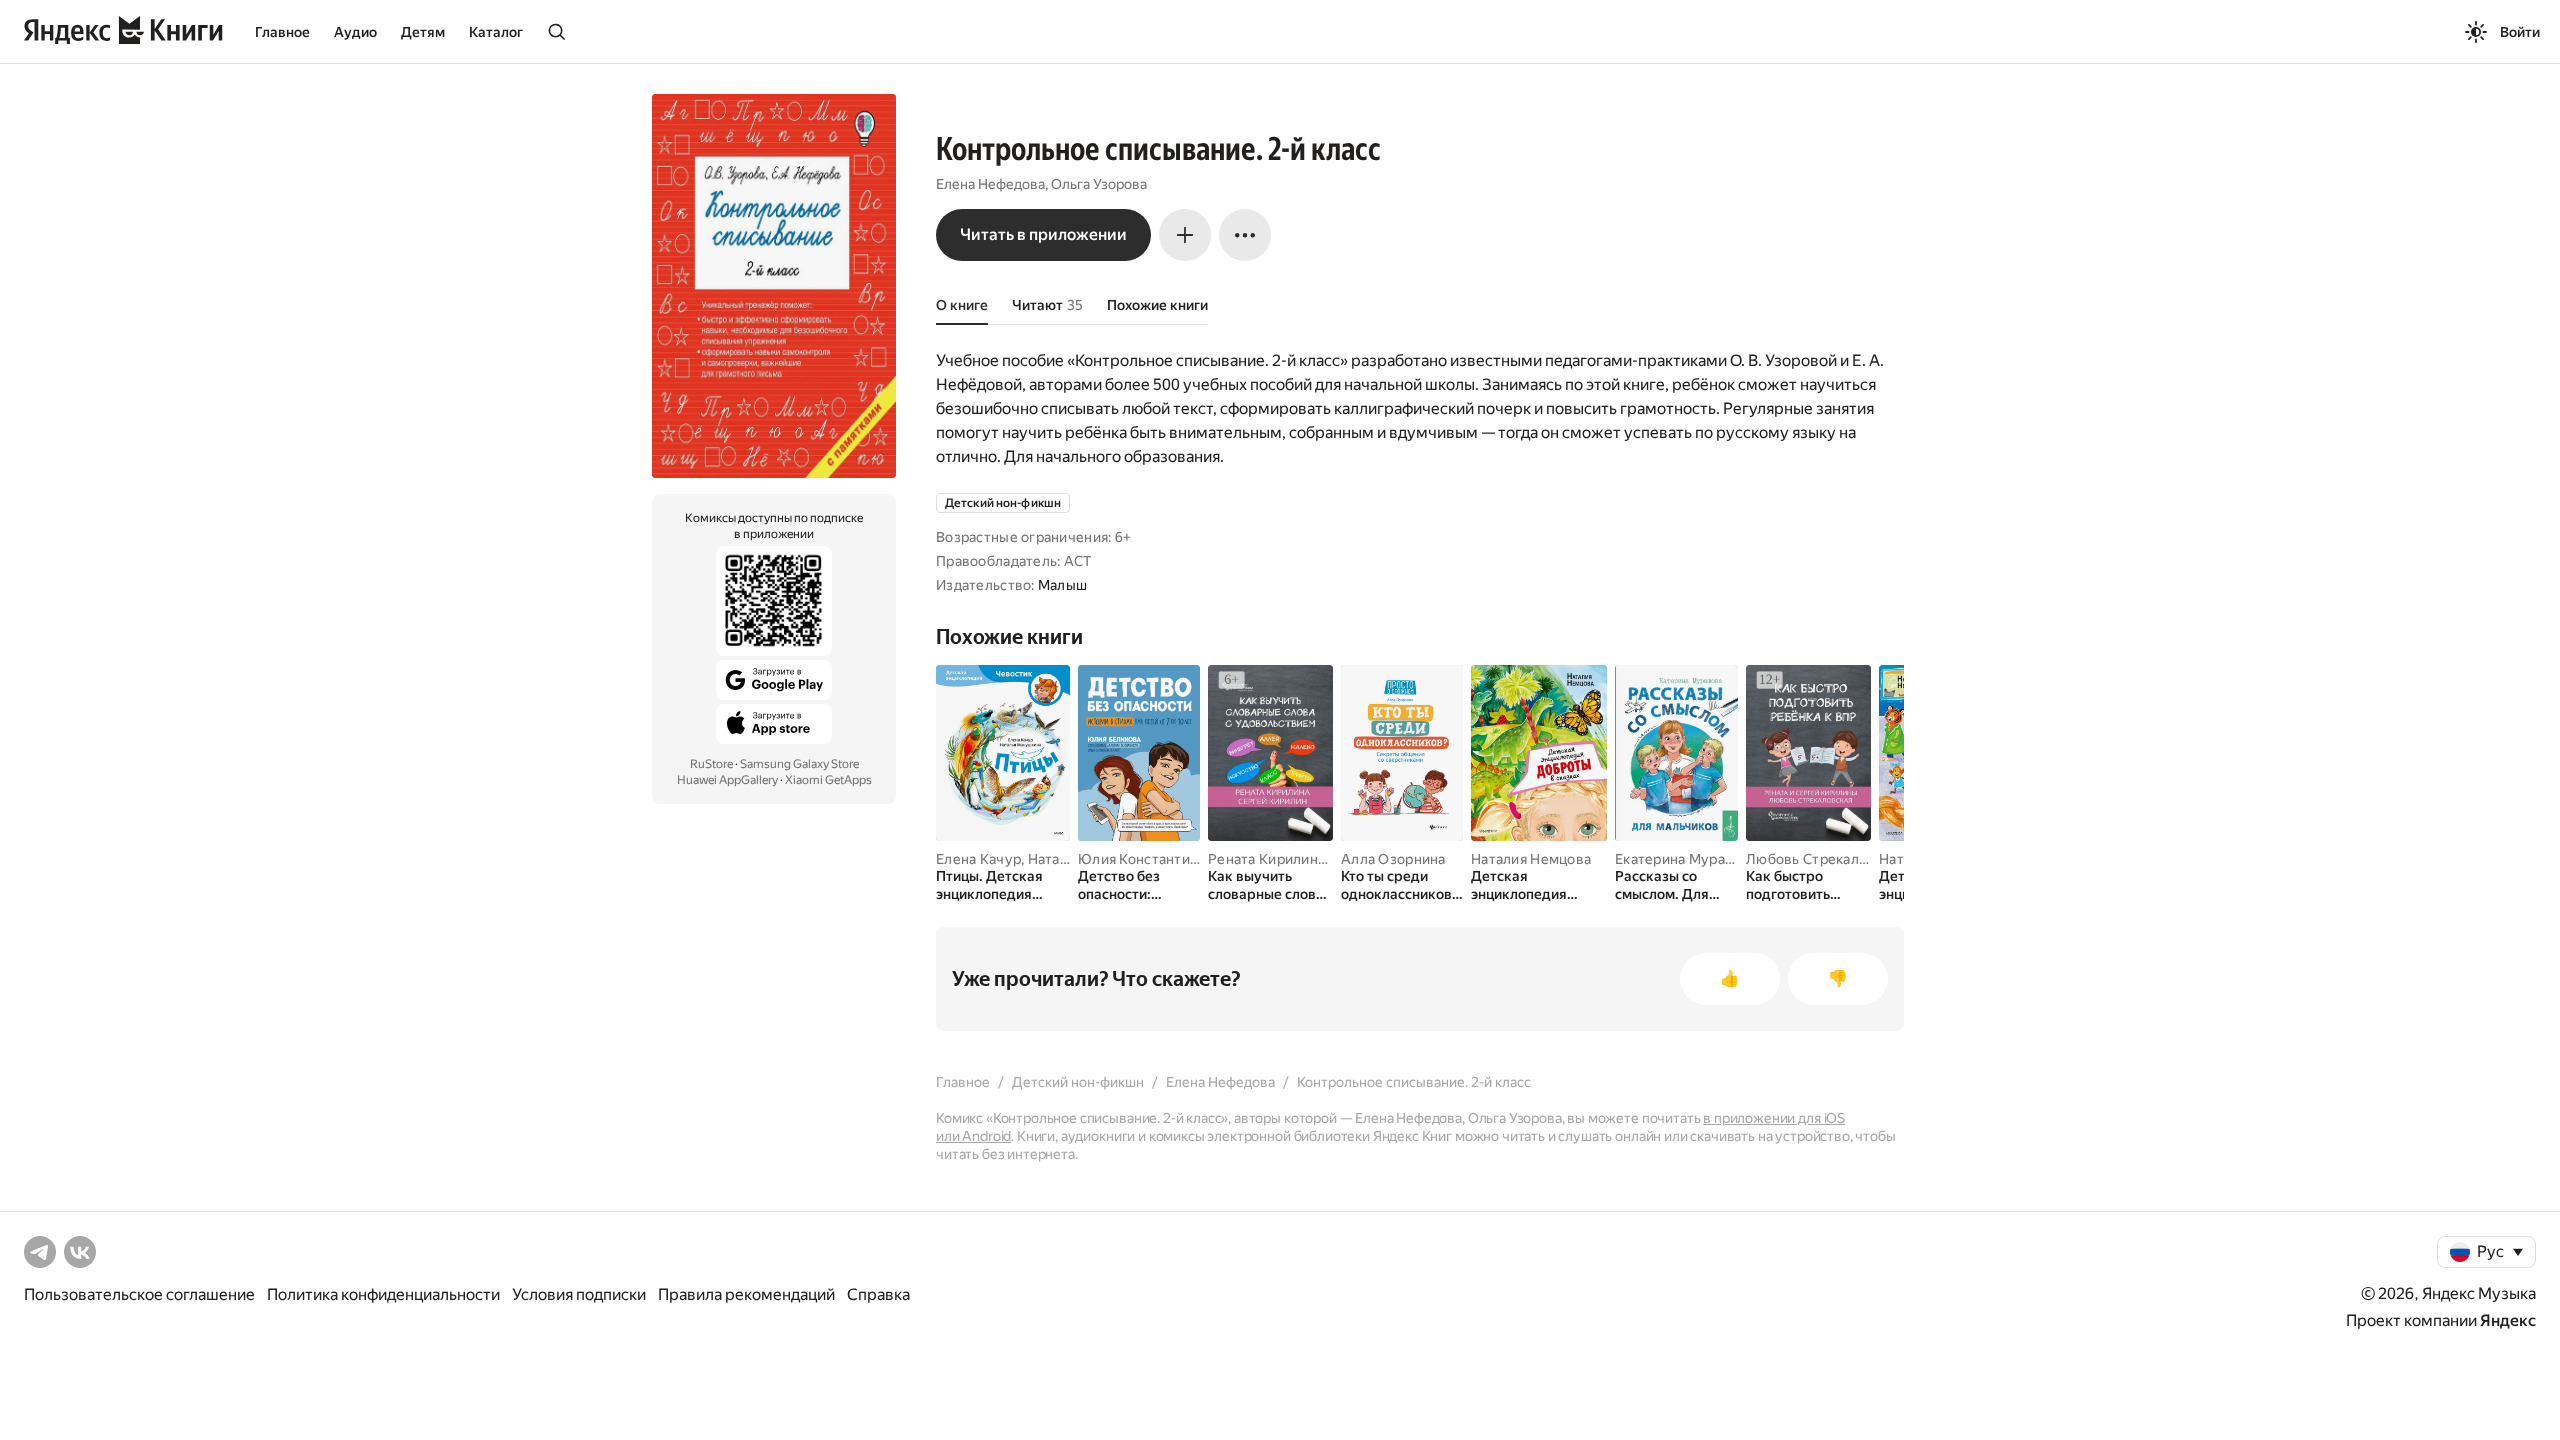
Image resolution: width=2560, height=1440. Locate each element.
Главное (282, 32)
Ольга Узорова (1099, 184)
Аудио (355, 32)
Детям (423, 32)
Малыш (1062, 585)
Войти (2520, 32)
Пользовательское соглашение (139, 1294)
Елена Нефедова (990, 184)
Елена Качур (978, 859)
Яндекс (2508, 1320)
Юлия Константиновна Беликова (1188, 859)
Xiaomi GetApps (828, 780)
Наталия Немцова (1531, 859)
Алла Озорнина (1393, 859)
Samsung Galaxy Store (799, 764)
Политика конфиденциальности (383, 1294)
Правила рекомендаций (746, 1294)
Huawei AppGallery (727, 780)
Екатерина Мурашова (1687, 859)
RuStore (711, 764)
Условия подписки (579, 1294)
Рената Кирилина (1266, 859)
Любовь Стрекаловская (1825, 859)
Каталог (496, 32)
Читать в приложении (1043, 234)
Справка (878, 1294)
